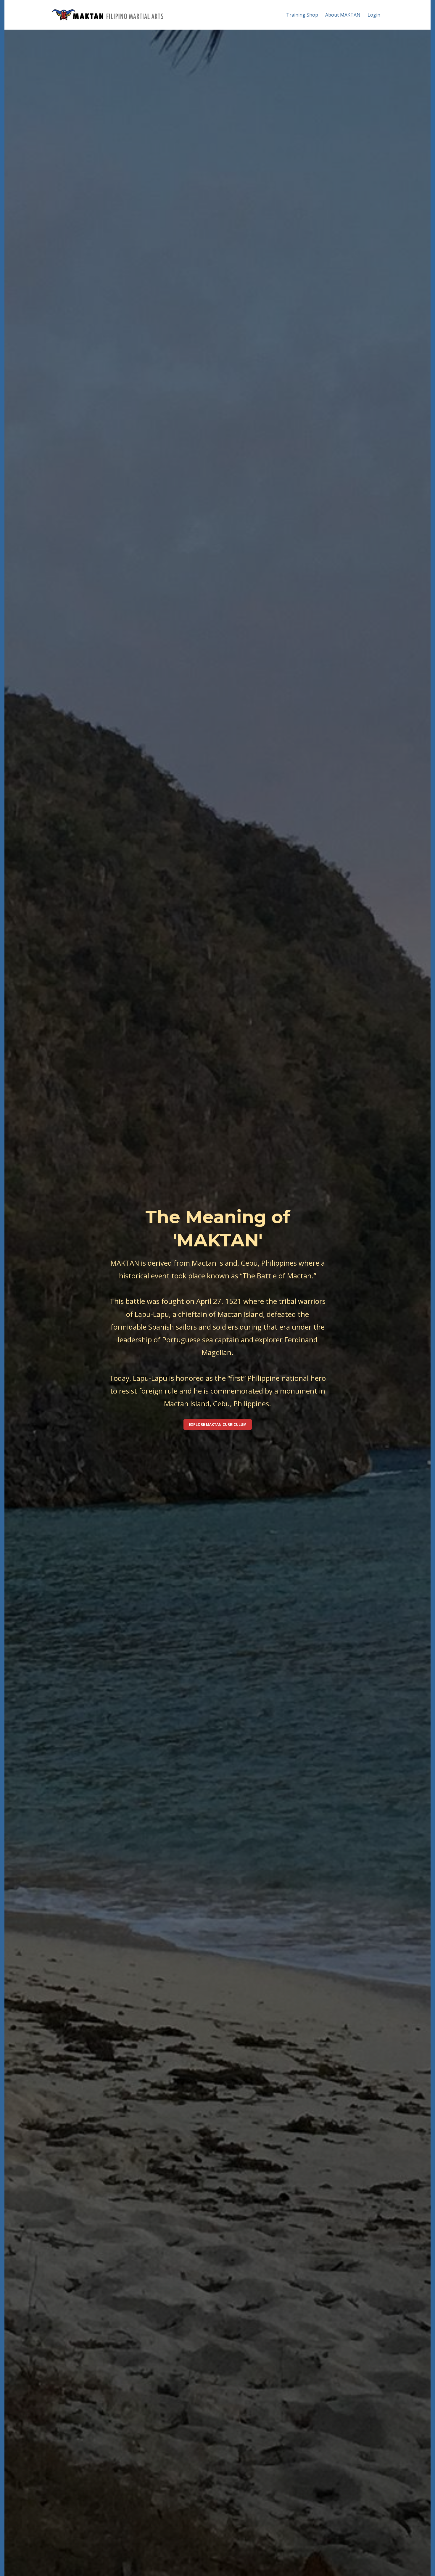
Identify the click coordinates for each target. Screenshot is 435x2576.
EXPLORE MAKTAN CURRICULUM (218, 1424)
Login (374, 15)
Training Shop (302, 15)
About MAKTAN (343, 15)
